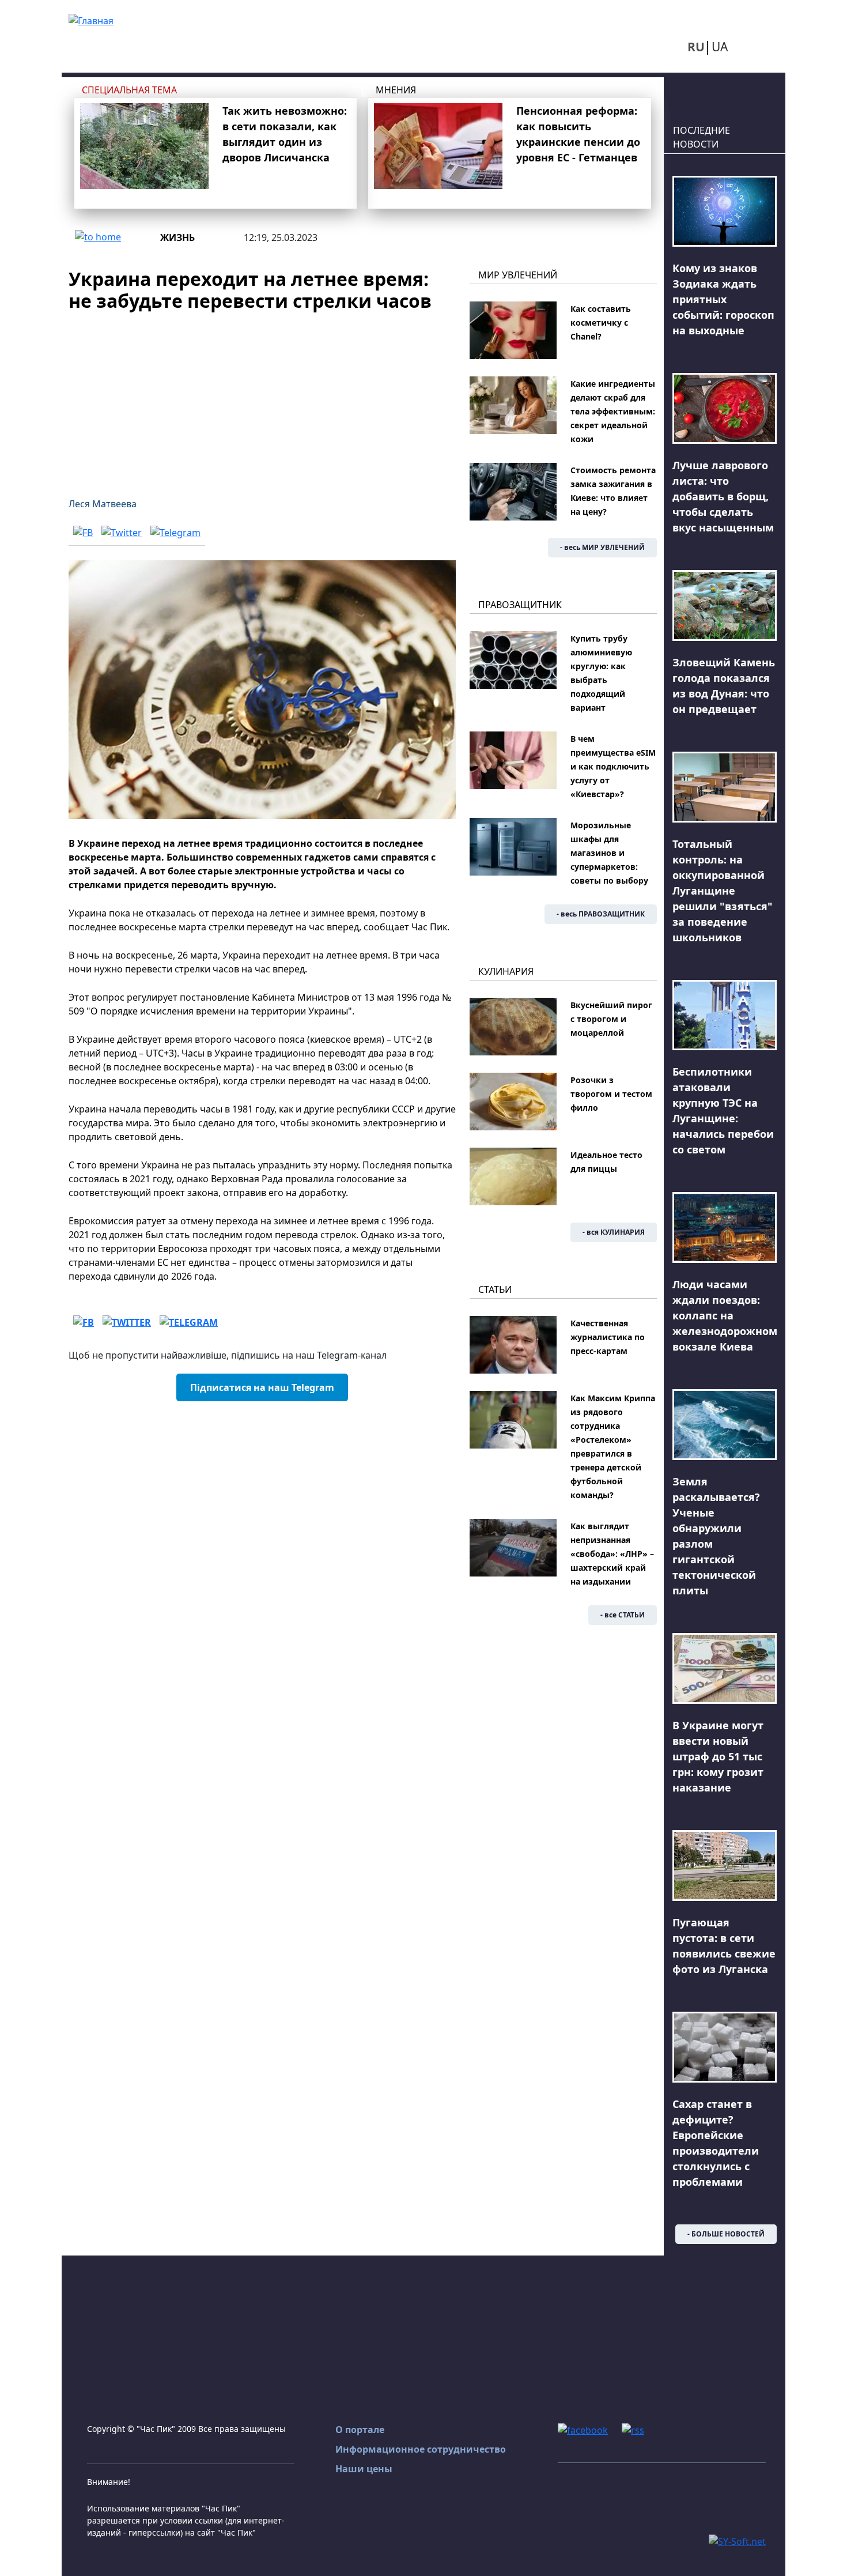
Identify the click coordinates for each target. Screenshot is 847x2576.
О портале (360, 2430)
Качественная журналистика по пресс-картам (608, 1337)
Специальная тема (129, 90)
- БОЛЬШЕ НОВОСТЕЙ (726, 2234)
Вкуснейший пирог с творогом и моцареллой (611, 1019)
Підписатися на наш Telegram (262, 1387)
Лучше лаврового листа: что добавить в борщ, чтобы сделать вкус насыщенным (723, 496)
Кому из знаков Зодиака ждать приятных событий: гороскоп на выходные (723, 299)
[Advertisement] (262, 398)
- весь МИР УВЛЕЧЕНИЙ (602, 547)
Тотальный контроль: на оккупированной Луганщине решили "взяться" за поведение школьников (723, 891)
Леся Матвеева (103, 504)
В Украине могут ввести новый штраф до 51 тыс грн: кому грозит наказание (718, 1756)
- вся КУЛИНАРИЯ (614, 1232)
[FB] (83, 533)
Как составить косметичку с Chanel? (601, 323)
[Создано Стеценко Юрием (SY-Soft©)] (737, 2540)
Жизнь (177, 237)
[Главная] (91, 20)
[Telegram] (175, 533)
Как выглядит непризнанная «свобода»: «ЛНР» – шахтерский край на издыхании (612, 1554)
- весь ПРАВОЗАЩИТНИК (601, 914)
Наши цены (364, 2469)
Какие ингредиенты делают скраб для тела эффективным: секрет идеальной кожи (613, 411)
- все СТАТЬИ (623, 1615)
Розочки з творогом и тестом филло (611, 1094)
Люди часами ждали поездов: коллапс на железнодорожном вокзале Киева (725, 1315)
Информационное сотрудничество (421, 2449)
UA (720, 47)
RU (696, 47)
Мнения (396, 90)
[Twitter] (122, 533)
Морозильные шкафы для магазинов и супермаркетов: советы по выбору (609, 853)
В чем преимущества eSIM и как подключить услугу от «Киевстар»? (613, 766)
